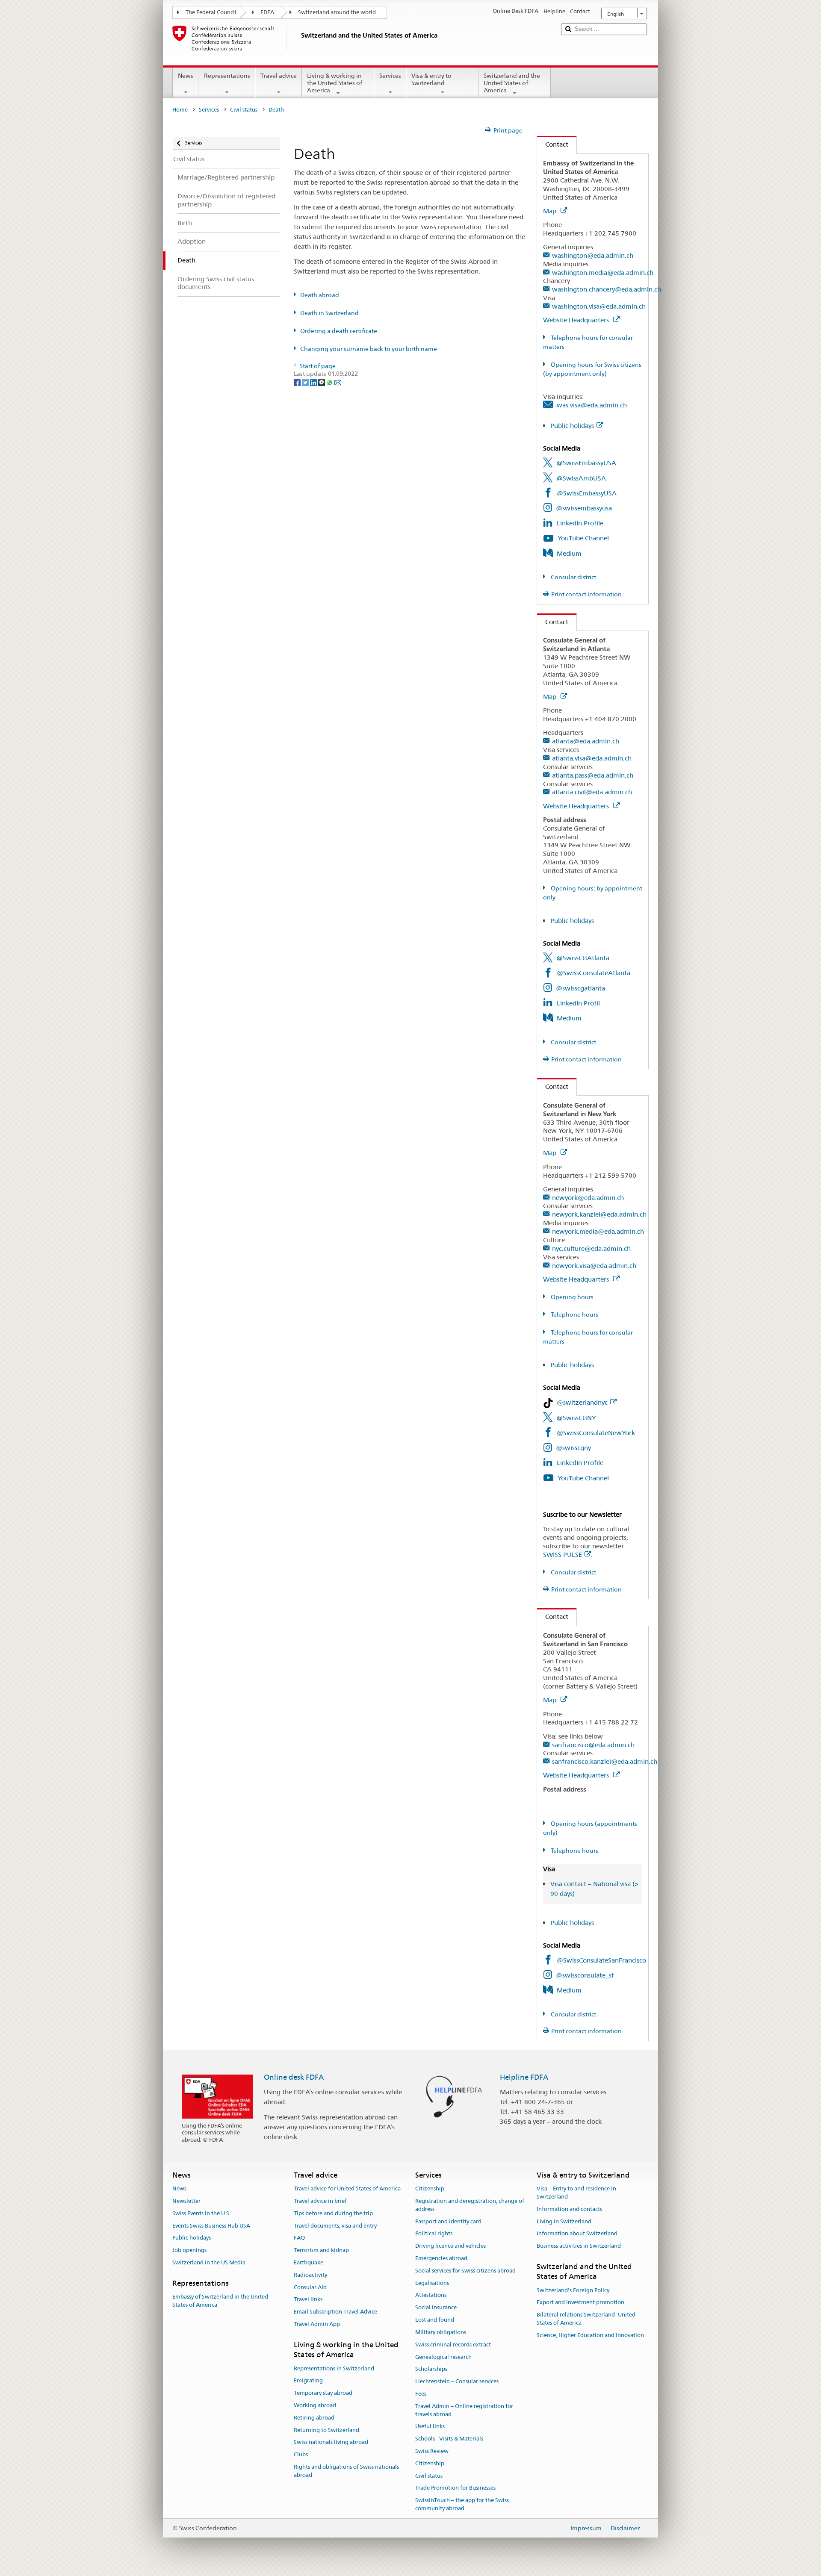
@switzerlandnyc (582, 1402)
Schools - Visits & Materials (449, 2439)
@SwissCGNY (576, 1418)
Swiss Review (432, 2451)
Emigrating (308, 2381)
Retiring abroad (314, 2418)
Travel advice (279, 76)
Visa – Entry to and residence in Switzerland (576, 2193)
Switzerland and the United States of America (512, 83)
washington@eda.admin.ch (593, 255)
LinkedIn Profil (578, 1003)
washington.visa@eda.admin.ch (599, 306)
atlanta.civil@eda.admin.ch (592, 792)
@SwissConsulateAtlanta (594, 973)
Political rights (434, 2234)
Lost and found (435, 2320)
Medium (569, 553)
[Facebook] (298, 382)
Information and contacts (569, 2209)
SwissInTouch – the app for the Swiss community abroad (462, 2504)
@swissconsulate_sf (585, 1975)
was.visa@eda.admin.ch (592, 405)
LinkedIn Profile (580, 523)
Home (180, 110)
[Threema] (322, 382)
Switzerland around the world (337, 12)
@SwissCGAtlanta (583, 958)
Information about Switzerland (577, 2234)
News (186, 76)
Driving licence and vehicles (450, 2246)
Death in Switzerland (329, 313)
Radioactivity (310, 2275)
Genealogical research (443, 2357)
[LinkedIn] (314, 382)
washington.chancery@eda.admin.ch (607, 289)
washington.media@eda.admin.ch (603, 273)
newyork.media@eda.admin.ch (598, 1231)
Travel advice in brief (320, 2201)
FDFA (267, 12)
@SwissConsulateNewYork (596, 1433)
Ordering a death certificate (339, 331)
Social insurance (436, 2308)
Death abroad (320, 295)
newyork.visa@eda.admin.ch (594, 1266)
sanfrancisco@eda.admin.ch (593, 1745)
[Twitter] (306, 382)
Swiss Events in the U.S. (201, 2213)
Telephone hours (574, 1315)
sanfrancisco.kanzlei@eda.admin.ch (605, 1761)
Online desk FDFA (294, 2077)
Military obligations (441, 2332)
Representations (227, 76)
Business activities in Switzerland (579, 2246)
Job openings (189, 2250)
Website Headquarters (577, 320)
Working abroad (315, 2405)
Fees (421, 2394)
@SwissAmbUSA (581, 478)
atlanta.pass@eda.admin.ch (593, 775)
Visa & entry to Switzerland (431, 79)
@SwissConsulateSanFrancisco (601, 1960)
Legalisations (432, 2283)
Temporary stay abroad (323, 2393)
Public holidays (572, 426)
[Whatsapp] (330, 382)
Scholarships (431, 2369)
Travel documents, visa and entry (335, 2226)
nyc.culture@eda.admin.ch (591, 1248)
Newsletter (186, 2201)
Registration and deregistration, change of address (470, 2205)
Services (390, 76)
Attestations (431, 2295)
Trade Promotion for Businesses (455, 2488)
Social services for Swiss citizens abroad (465, 2271)
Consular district (573, 577)
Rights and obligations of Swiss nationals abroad (346, 2471)
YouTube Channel (583, 538)
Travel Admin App (317, 2324)
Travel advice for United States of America (347, 2188)
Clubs (301, 2454)
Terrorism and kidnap (321, 2250)
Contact (553, 144)
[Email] (338, 382)
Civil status (244, 110)
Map (551, 211)
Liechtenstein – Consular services (457, 2381)
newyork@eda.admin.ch (588, 1198)
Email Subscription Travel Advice (335, 2312)
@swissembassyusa (584, 508)
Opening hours (571, 1297)
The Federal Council (211, 12)
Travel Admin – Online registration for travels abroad (464, 2410)
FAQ (299, 2238)
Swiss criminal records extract (453, 2345)
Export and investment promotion (580, 2303)
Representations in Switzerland (334, 2368)
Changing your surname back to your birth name (369, 349)
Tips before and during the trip (333, 2213)
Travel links (308, 2300)
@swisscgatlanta (580, 988)
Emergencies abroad (441, 2258)
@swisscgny (573, 1448)
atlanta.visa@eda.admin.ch (592, 758)
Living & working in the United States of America (335, 83)
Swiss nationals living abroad (331, 2442)
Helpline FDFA (524, 2077)
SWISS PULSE (563, 1555)
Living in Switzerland (564, 2221)
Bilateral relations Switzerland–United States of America (586, 2319)
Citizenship (430, 2188)
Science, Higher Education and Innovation (590, 2335)
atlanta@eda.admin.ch (586, 741)
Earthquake (309, 2262)
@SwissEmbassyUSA (586, 463)
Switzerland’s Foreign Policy (573, 2290)
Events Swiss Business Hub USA (211, 2226)
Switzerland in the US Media (209, 2262)
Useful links (430, 2427)
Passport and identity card (448, 2221)
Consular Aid (310, 2287)
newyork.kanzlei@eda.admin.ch (599, 1214)
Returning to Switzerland (326, 2430)
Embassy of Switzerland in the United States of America (220, 2301)
